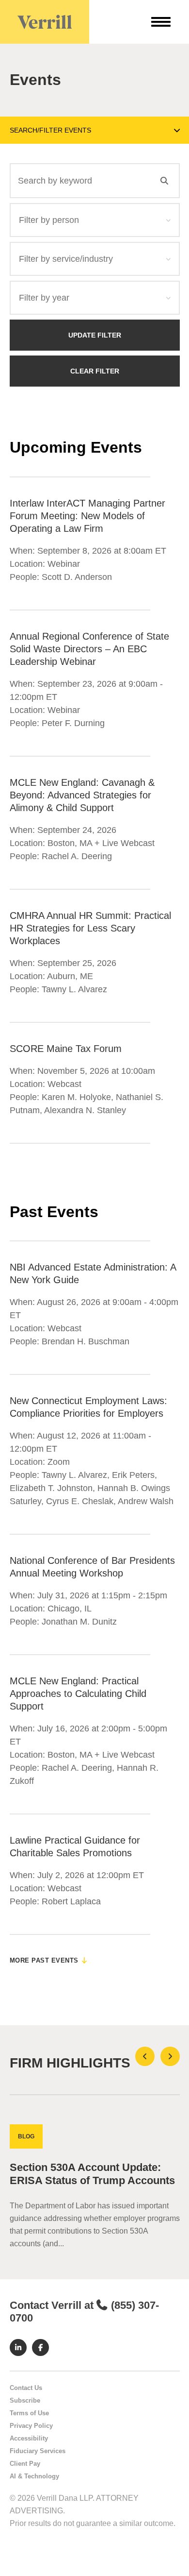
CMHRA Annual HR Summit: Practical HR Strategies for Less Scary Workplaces (90, 928)
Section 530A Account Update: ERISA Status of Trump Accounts (92, 2174)
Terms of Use (29, 2413)
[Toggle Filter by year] (169, 298)
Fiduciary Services (38, 2451)
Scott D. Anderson (77, 577)
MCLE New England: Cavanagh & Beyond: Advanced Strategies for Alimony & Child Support (82, 795)
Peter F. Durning (73, 723)
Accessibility (29, 2438)
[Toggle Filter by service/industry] (169, 259)
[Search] (164, 181)
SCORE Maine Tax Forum (66, 1049)
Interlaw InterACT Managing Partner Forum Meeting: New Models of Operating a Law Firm (87, 516)
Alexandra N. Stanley (85, 1110)
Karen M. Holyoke (76, 1097)
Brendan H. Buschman (86, 1341)
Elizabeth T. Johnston (51, 1488)
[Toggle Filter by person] (169, 220)
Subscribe (25, 2400)
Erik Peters (133, 1475)
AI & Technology (34, 2476)
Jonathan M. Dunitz (79, 1622)
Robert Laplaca (71, 1901)
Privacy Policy (31, 2426)
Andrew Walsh (146, 1501)
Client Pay (25, 2464)
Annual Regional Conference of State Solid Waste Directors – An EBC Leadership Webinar (89, 649)
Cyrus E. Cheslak (80, 1501)
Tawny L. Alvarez (74, 989)
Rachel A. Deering (77, 856)
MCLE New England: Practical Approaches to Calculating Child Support (78, 1694)
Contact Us (26, 2388)
